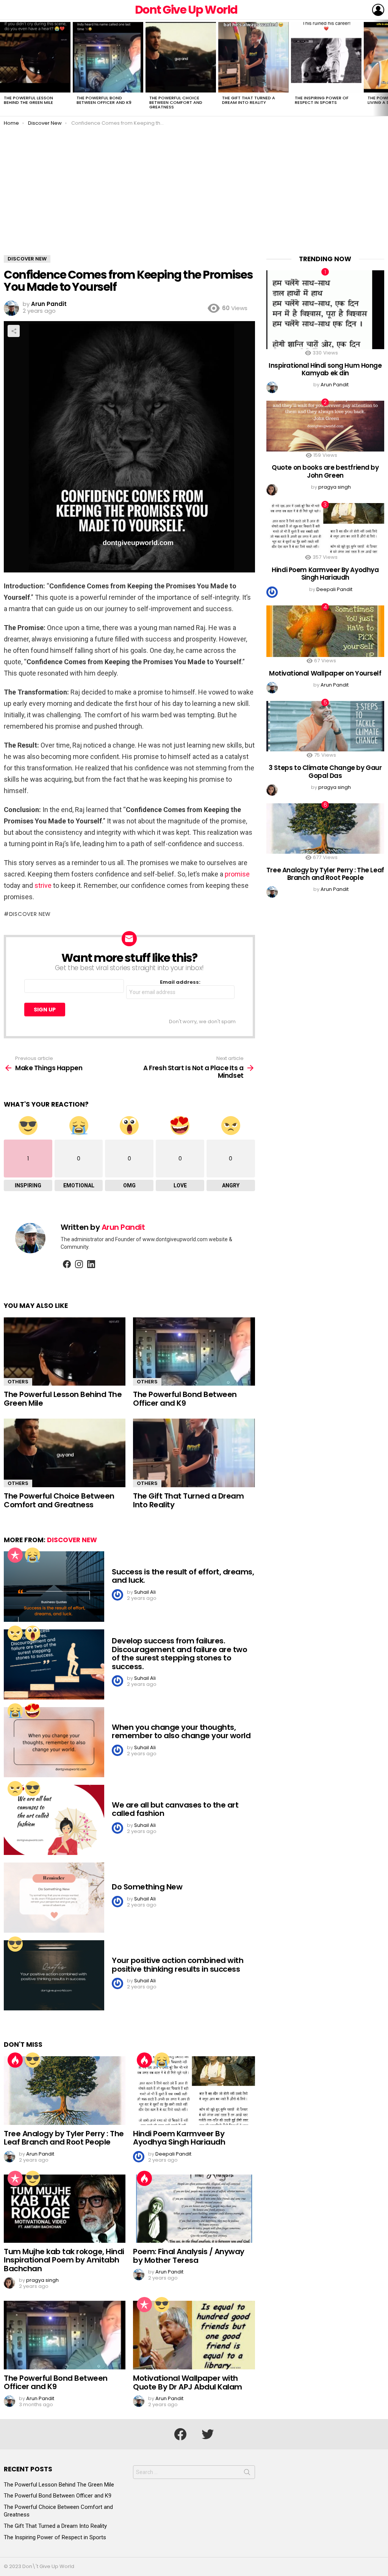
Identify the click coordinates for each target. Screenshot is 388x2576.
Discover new (30, 914)
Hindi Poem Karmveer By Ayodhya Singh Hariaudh (179, 2138)
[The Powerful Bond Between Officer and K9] (108, 57)
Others (18, 1382)
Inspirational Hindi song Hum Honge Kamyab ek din (325, 369)
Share (14, 331)
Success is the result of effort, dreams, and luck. (183, 1576)
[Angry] (15, 1633)
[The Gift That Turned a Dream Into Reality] (253, 57)
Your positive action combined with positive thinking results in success (178, 1965)
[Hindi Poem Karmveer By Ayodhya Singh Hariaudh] (194, 2091)
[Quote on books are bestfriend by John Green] (325, 426)
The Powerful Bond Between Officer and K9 (104, 100)
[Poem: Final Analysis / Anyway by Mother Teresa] (194, 2209)
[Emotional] (33, 1555)
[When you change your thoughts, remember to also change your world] (54, 1742)
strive (43, 885)
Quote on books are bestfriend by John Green (325, 471)
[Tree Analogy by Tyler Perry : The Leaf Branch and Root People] (65, 2091)
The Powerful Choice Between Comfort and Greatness (176, 102)
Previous (4, 68)
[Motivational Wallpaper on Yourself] (325, 631)
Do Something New (147, 1887)
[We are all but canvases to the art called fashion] (54, 1820)
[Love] (33, 1711)
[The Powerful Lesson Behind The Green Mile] (35, 57)
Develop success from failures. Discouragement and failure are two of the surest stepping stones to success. (179, 1654)
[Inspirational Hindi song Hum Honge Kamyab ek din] (325, 310)
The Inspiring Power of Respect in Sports (322, 100)
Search (247, 2474)
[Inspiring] (33, 1789)
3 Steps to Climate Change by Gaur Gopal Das (325, 771)
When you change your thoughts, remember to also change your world (181, 1732)
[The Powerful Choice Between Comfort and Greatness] (181, 57)
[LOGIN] (378, 10)
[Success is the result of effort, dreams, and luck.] (54, 1586)
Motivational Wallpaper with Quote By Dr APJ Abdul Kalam (188, 2382)
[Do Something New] (54, 1898)
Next (384, 68)
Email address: (180, 982)
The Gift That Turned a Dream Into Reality (249, 100)
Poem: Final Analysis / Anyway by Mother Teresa (189, 2256)
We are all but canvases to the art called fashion (175, 1809)
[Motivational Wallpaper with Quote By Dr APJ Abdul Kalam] (194, 2335)
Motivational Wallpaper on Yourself (325, 673)
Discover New (72, 1540)
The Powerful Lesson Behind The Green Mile (28, 100)
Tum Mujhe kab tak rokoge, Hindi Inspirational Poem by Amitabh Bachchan (64, 2260)
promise (237, 874)
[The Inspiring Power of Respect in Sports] (326, 57)
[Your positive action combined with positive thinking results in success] (54, 1975)
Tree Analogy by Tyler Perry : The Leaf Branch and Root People (64, 2138)
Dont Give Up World (186, 10)
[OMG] (33, 1633)
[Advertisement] (194, 198)
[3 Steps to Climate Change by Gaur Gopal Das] (325, 726)
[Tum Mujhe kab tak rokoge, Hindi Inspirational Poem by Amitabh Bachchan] (65, 2209)
